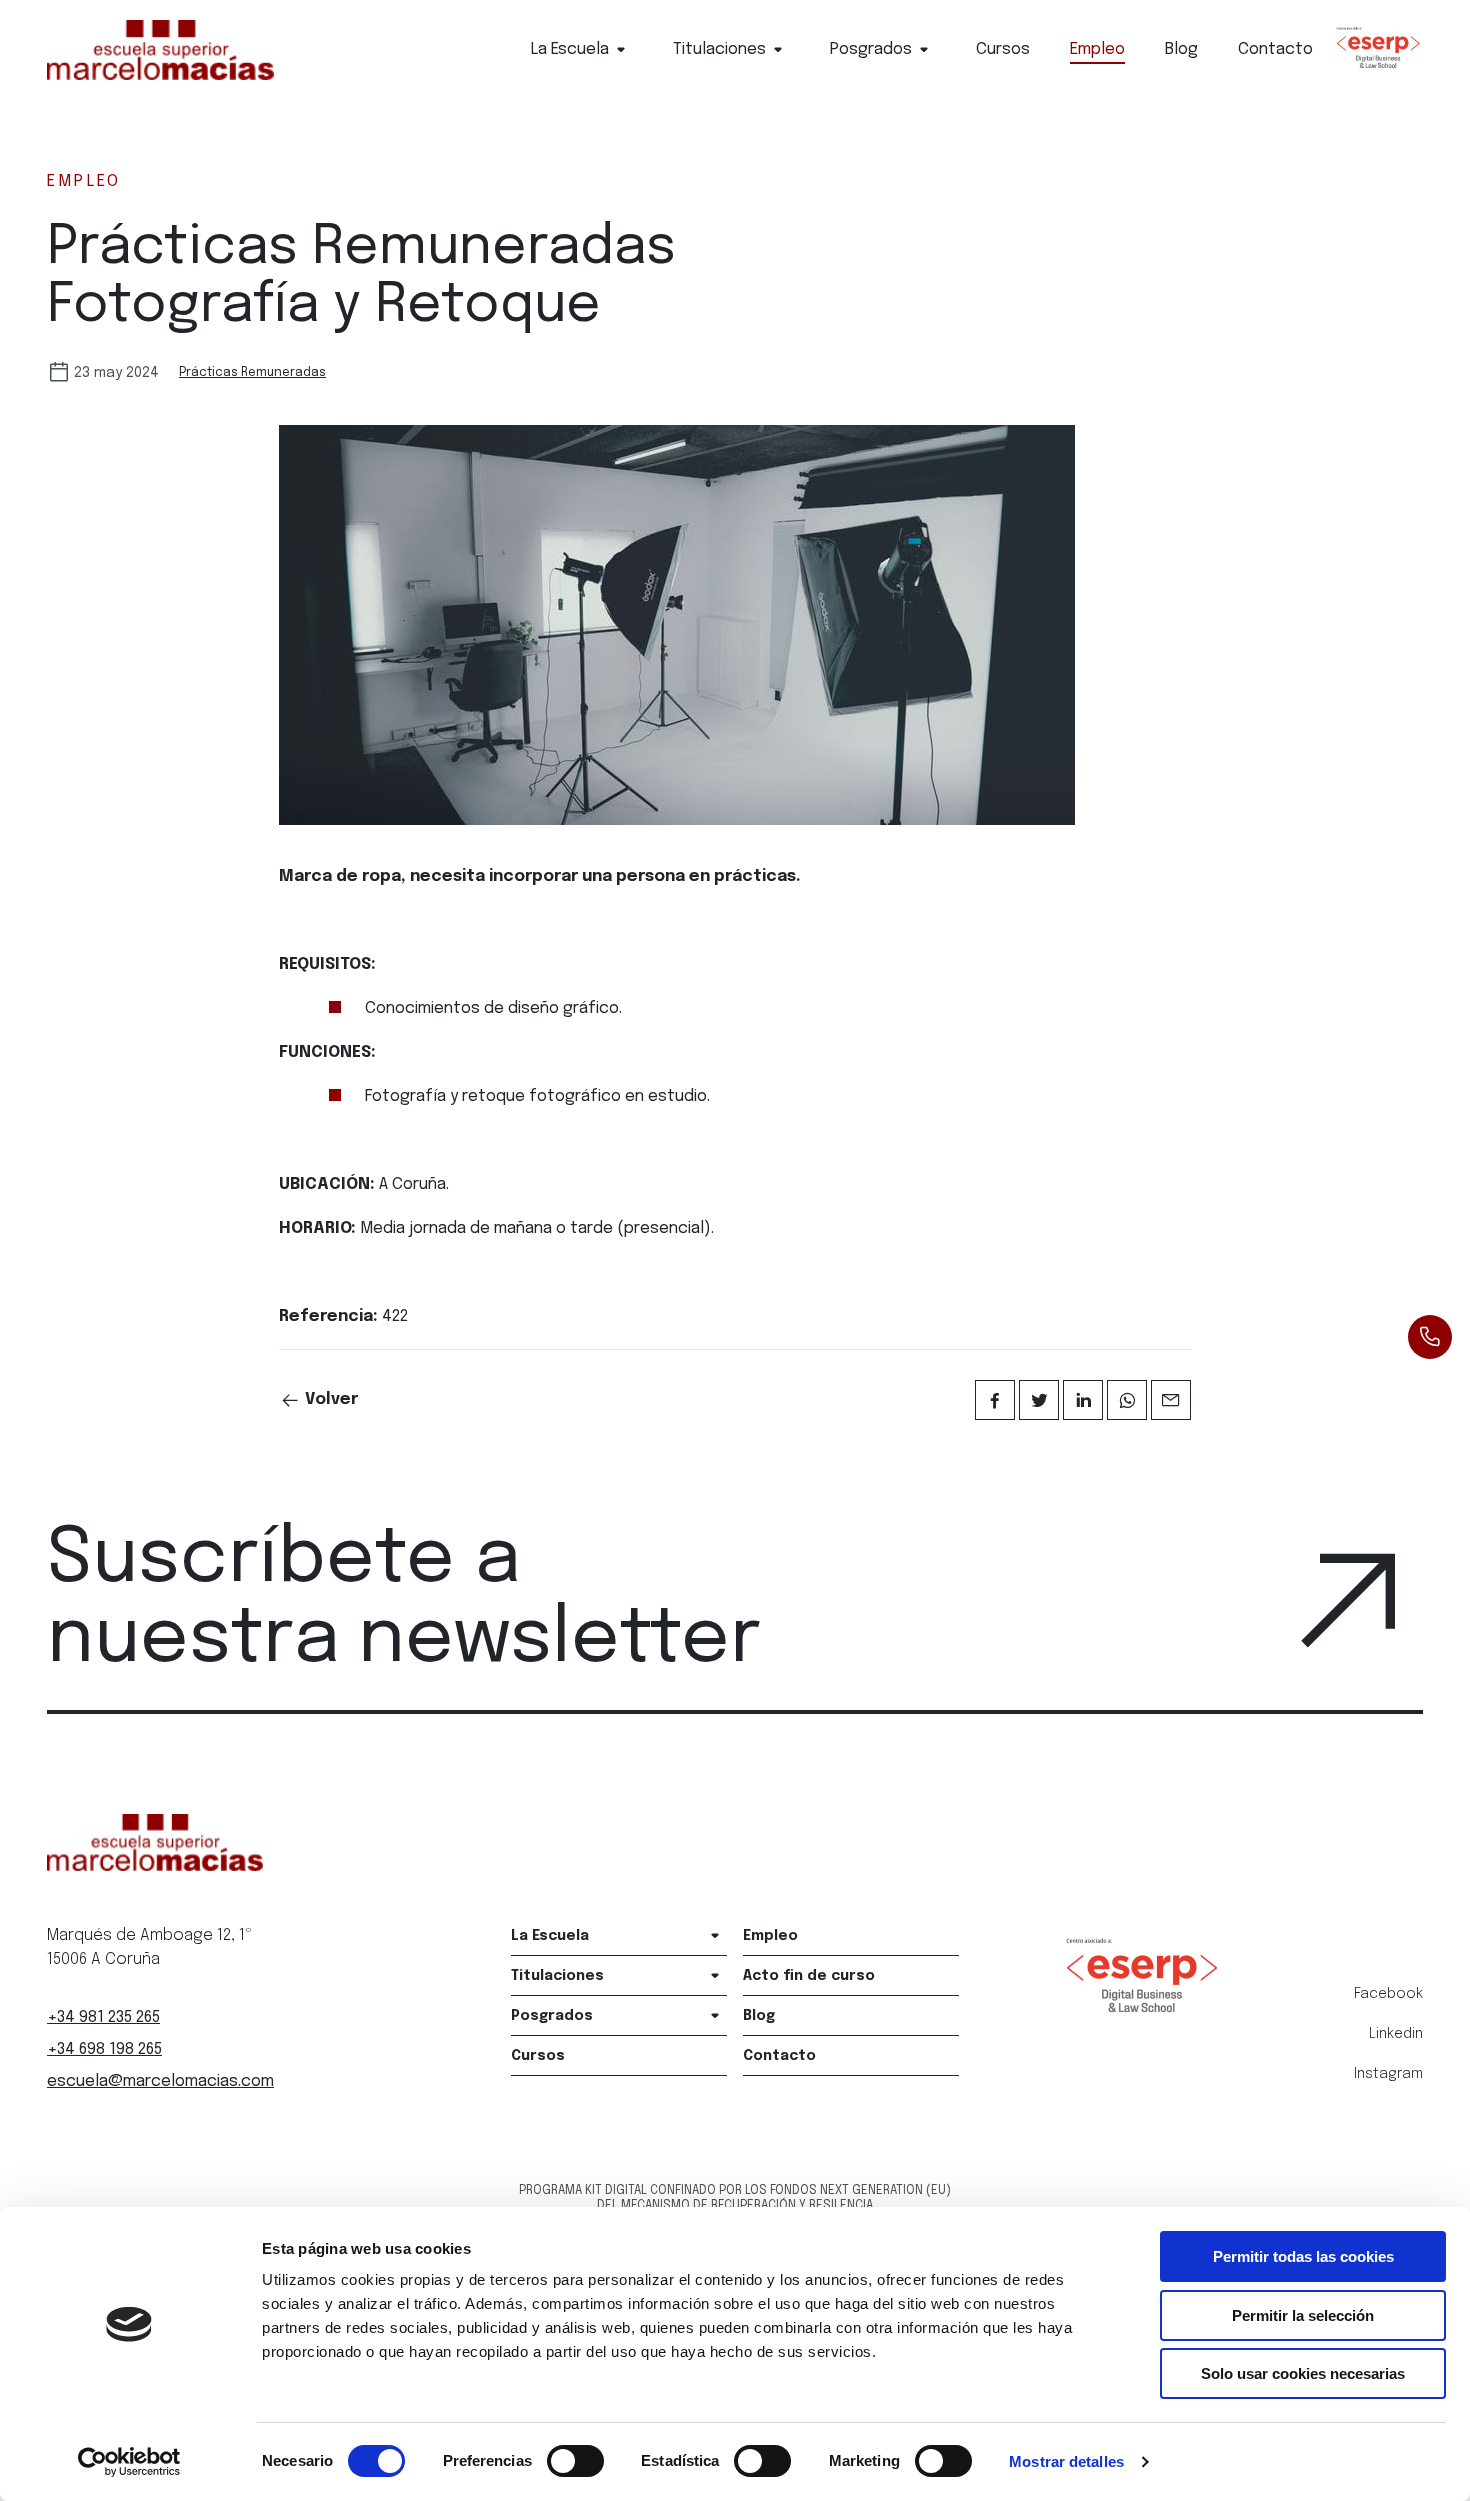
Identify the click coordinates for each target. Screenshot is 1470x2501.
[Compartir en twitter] (1039, 1400)
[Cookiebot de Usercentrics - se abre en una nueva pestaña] (129, 2462)
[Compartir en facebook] (995, 1400)
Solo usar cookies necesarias (1303, 2373)
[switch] (575, 2461)
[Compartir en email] (1171, 1400)
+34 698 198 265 (104, 2049)
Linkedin (1396, 2034)
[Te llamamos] (1430, 1337)
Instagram (1388, 2074)
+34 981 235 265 (103, 2017)
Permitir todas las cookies (1303, 2256)
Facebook (1388, 1994)
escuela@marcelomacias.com (160, 2081)
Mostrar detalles (1066, 2461)
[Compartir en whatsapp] (1127, 1400)
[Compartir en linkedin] (1083, 1400)
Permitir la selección (1303, 2315)
